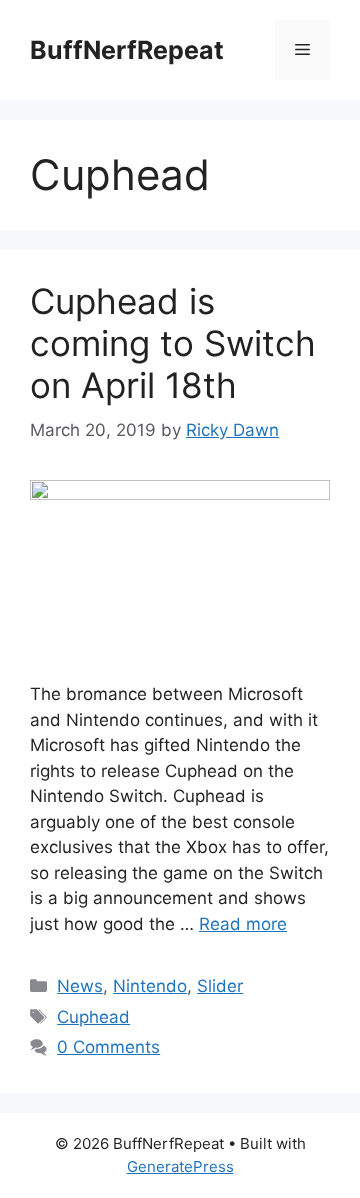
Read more (243, 924)
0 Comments (108, 1047)
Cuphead (93, 1017)
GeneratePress (180, 1166)
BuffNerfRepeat (127, 50)
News (80, 986)
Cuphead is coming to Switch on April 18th (173, 343)
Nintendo (150, 986)
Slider (220, 986)
